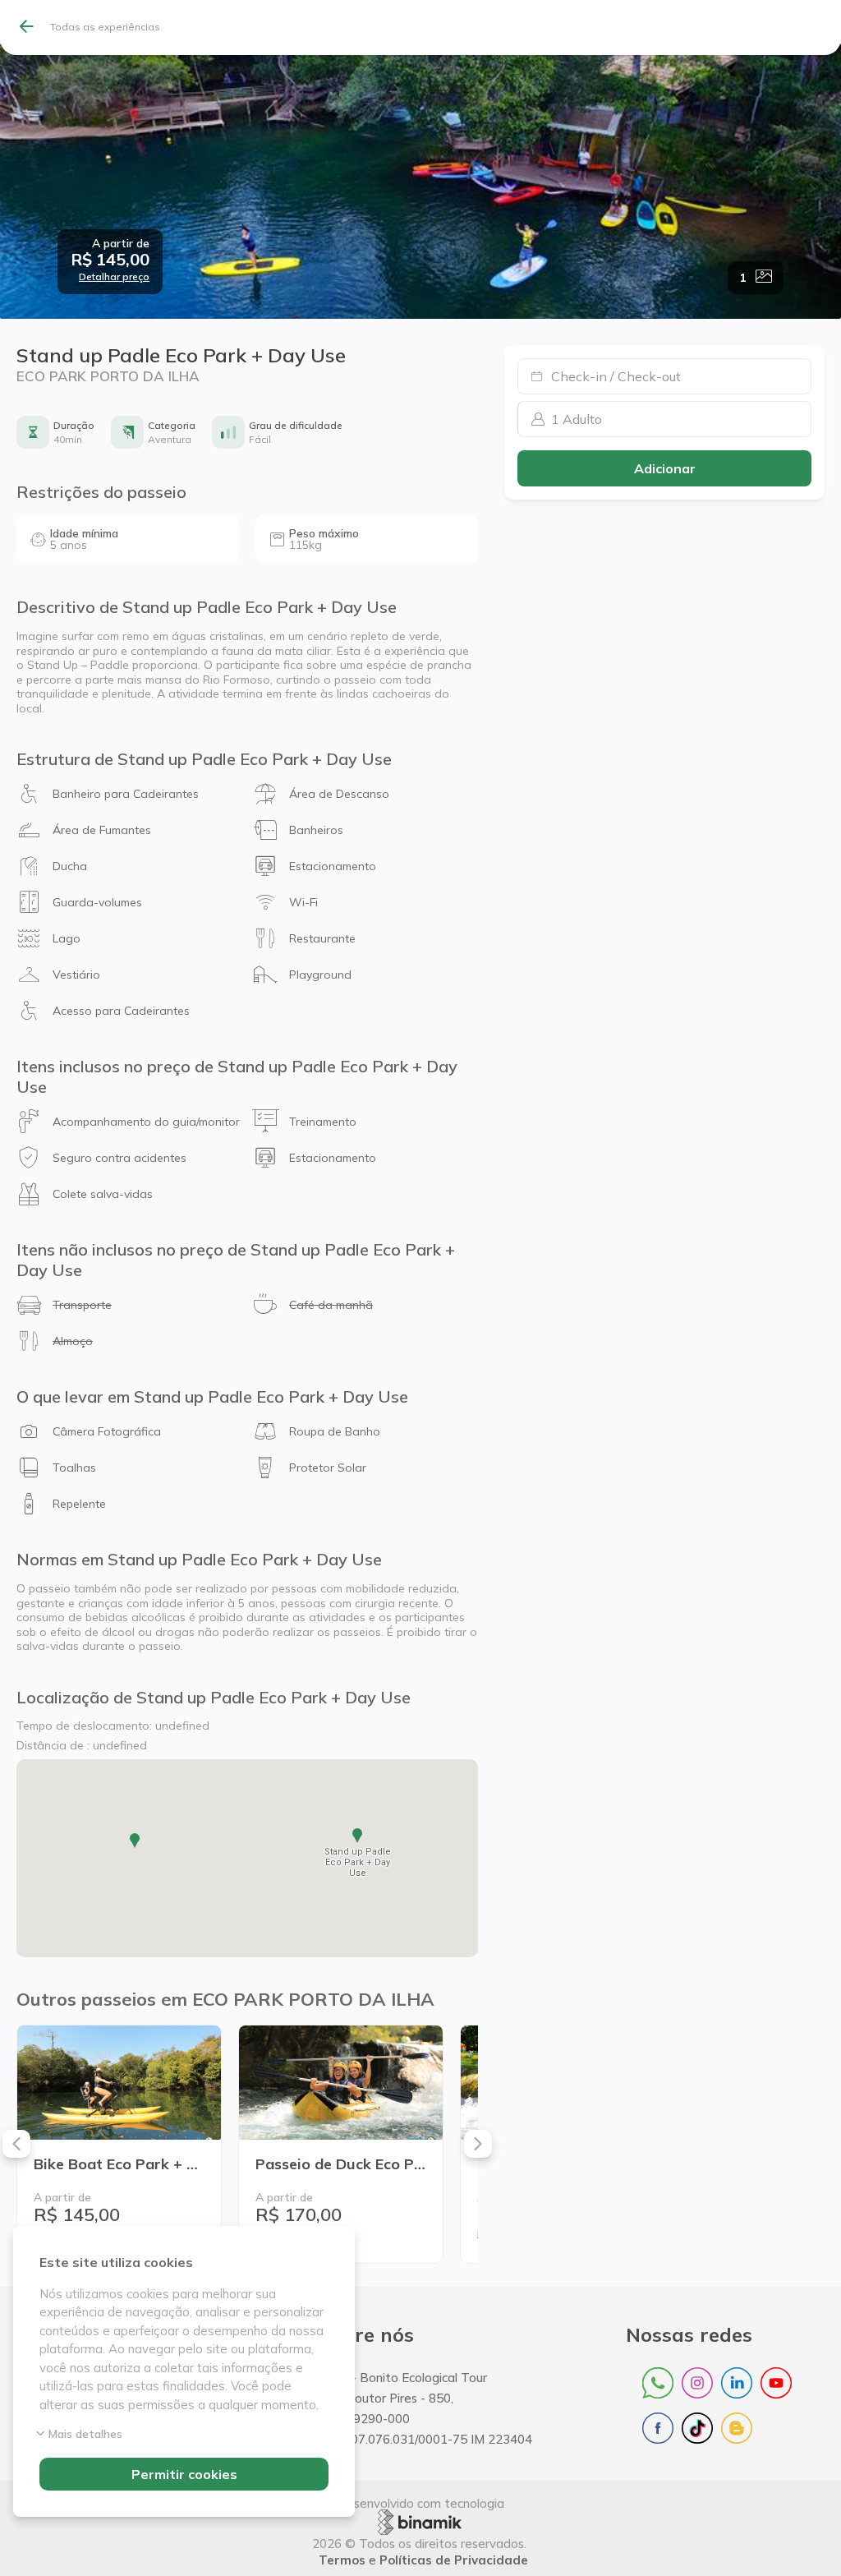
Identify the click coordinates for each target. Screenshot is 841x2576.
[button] (110, 260)
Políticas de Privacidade (454, 2560)
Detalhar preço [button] (114, 277)
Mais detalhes (85, 2434)
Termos (342, 2560)
